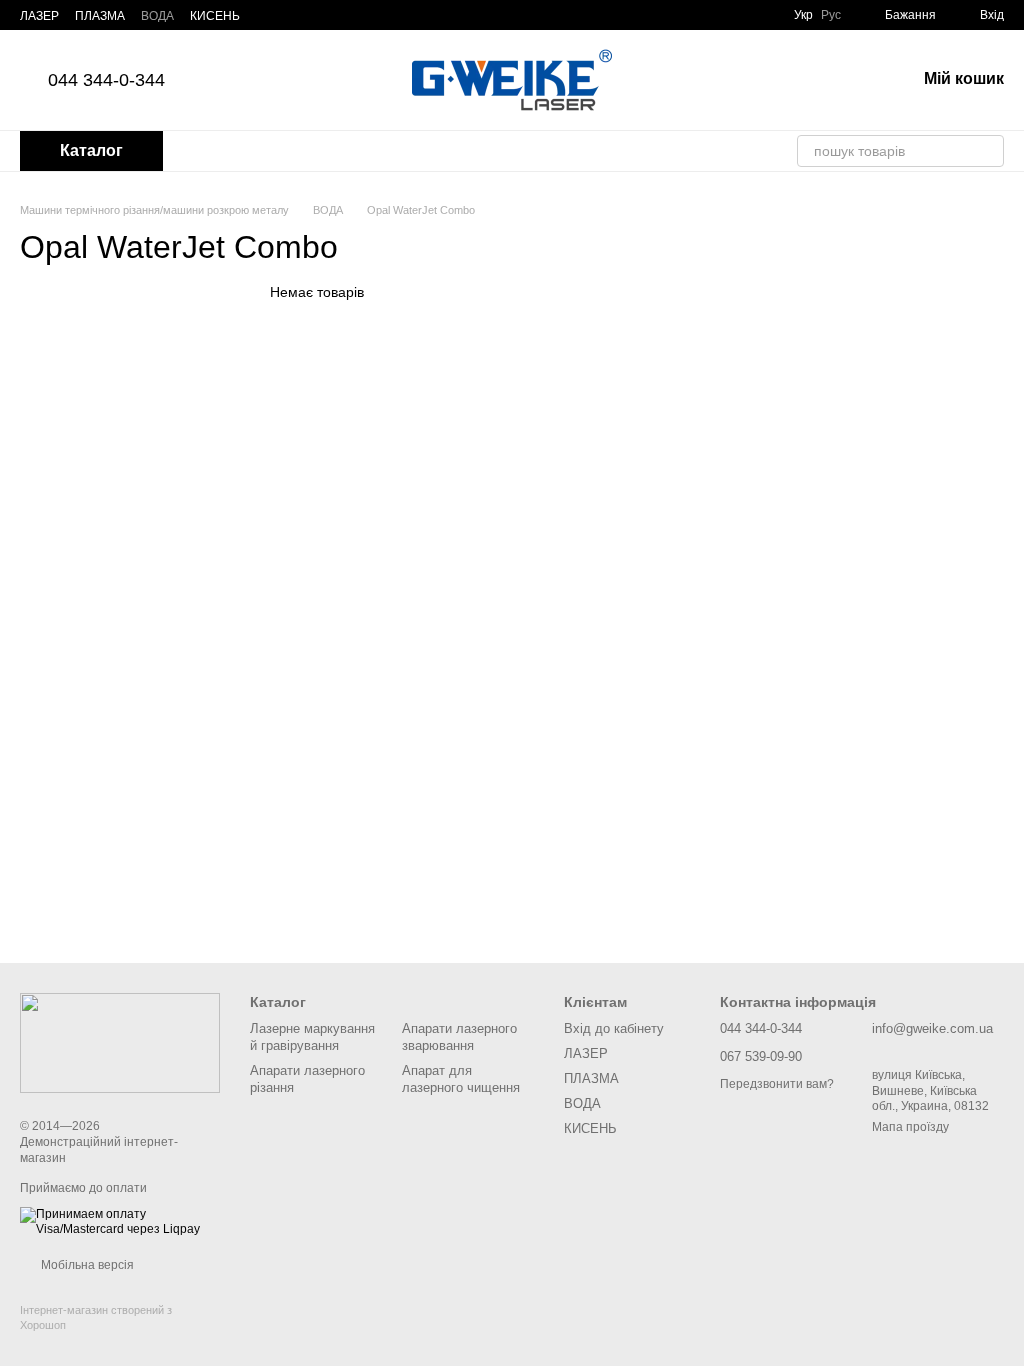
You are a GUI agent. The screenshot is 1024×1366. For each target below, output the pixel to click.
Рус (831, 15)
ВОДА (157, 16)
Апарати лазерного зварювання (459, 1037)
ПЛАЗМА (100, 16)
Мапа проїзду (910, 1127)
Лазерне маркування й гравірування (312, 1037)
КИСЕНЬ (215, 16)
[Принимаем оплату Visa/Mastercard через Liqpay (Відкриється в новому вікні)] (120, 1221)
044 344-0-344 (106, 80)
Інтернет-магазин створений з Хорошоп (96, 1317)
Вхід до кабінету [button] (614, 1028)
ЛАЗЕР (39, 16)
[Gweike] (120, 1042)
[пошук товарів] (988, 151)
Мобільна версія (86, 1265)
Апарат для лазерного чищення (461, 1079)
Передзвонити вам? (777, 1084)
